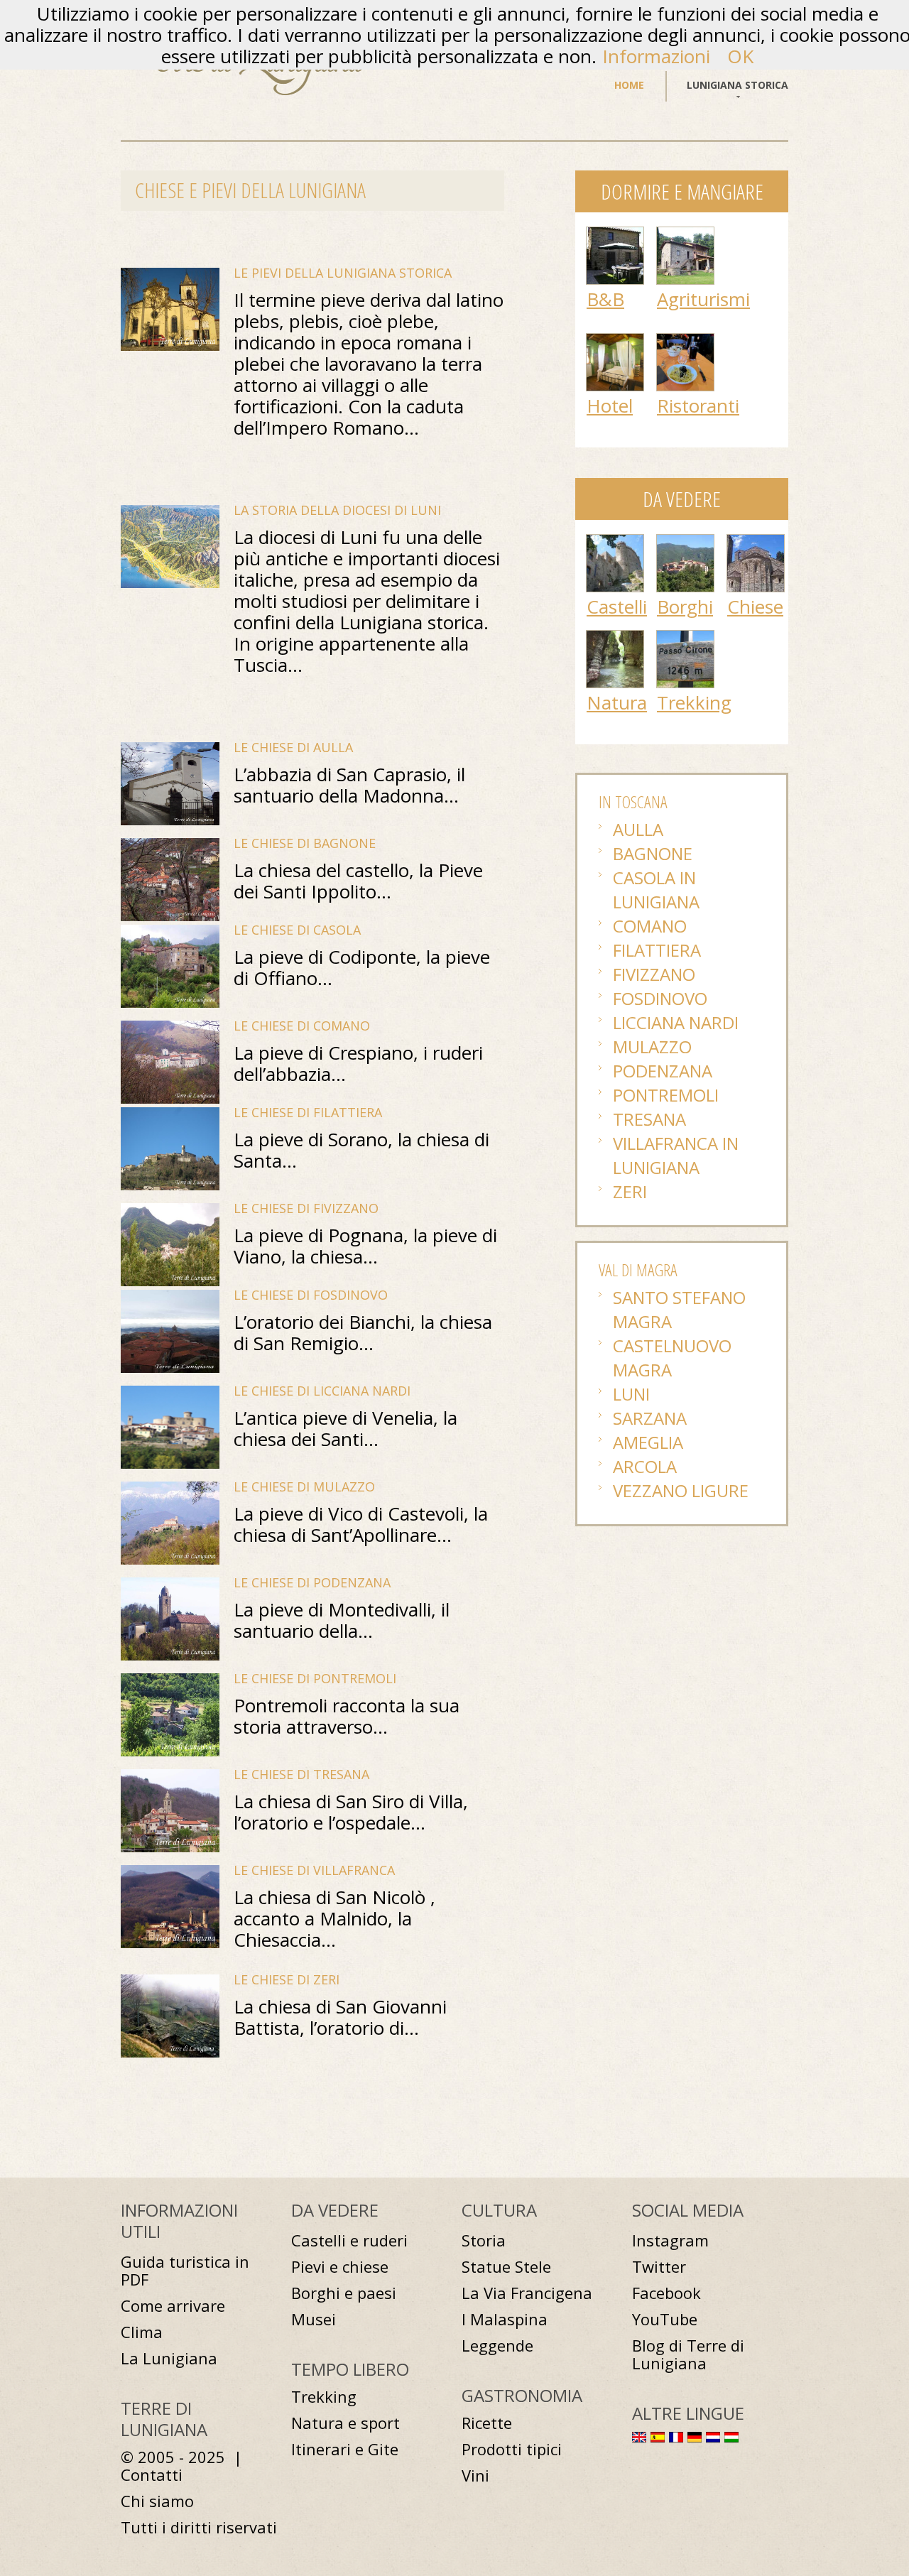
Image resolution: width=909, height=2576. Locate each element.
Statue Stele (506, 2267)
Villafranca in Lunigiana (676, 1155)
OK (740, 56)
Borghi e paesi (344, 2293)
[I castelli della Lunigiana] (615, 542)
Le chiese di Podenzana (312, 1582)
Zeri (630, 1191)
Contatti (152, 2475)
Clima (142, 2332)
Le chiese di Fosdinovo (311, 1295)
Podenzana (663, 1071)
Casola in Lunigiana (656, 890)
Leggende (497, 2346)
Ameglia (648, 1442)
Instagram (670, 2240)
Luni (631, 1394)
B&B (605, 299)
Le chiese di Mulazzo (304, 1487)
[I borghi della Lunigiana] (685, 542)
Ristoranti (698, 406)
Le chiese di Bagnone (305, 843)
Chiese (755, 607)
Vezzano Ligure (681, 1490)
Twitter (659, 2267)
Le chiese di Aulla (293, 747)
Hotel (610, 406)
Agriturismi (703, 299)
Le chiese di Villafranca (314, 1870)
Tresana (649, 1119)
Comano (650, 926)
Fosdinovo (660, 998)
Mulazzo (652, 1047)
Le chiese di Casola (297, 930)
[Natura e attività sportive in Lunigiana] (615, 638)
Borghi (685, 607)
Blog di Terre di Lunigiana (688, 2354)
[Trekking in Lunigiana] (685, 638)
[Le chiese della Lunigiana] (756, 542)
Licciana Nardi (676, 1022)
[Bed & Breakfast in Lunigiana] (615, 234)
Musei (314, 2319)
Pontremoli (666, 1095)
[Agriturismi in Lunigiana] (685, 234)
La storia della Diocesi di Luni (337, 510)
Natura (617, 702)
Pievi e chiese (340, 2267)
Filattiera (657, 950)
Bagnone (653, 853)
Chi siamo (157, 2501)
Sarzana (650, 1418)
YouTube (665, 2319)
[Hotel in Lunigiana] (615, 341)
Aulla (638, 829)
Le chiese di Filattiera (308, 1112)
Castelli (617, 607)
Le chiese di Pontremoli (315, 1678)
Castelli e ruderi (349, 2240)
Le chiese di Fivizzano (306, 1208)
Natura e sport (345, 2423)
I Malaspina (505, 2319)
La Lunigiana (169, 2358)
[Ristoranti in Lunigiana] (685, 341)
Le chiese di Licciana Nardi (322, 1391)
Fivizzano (654, 974)
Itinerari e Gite (345, 2449)
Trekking (694, 702)
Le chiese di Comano (302, 1026)
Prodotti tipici (512, 2449)
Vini (475, 2476)
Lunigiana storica (737, 85)
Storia (484, 2240)
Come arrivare (173, 2306)
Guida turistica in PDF (185, 2271)
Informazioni (656, 56)
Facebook (666, 2293)
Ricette (487, 2423)
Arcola (645, 1466)
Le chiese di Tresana (301, 1774)
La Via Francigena (527, 2293)
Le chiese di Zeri (287, 1979)
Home (629, 85)
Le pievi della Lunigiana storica (343, 273)
